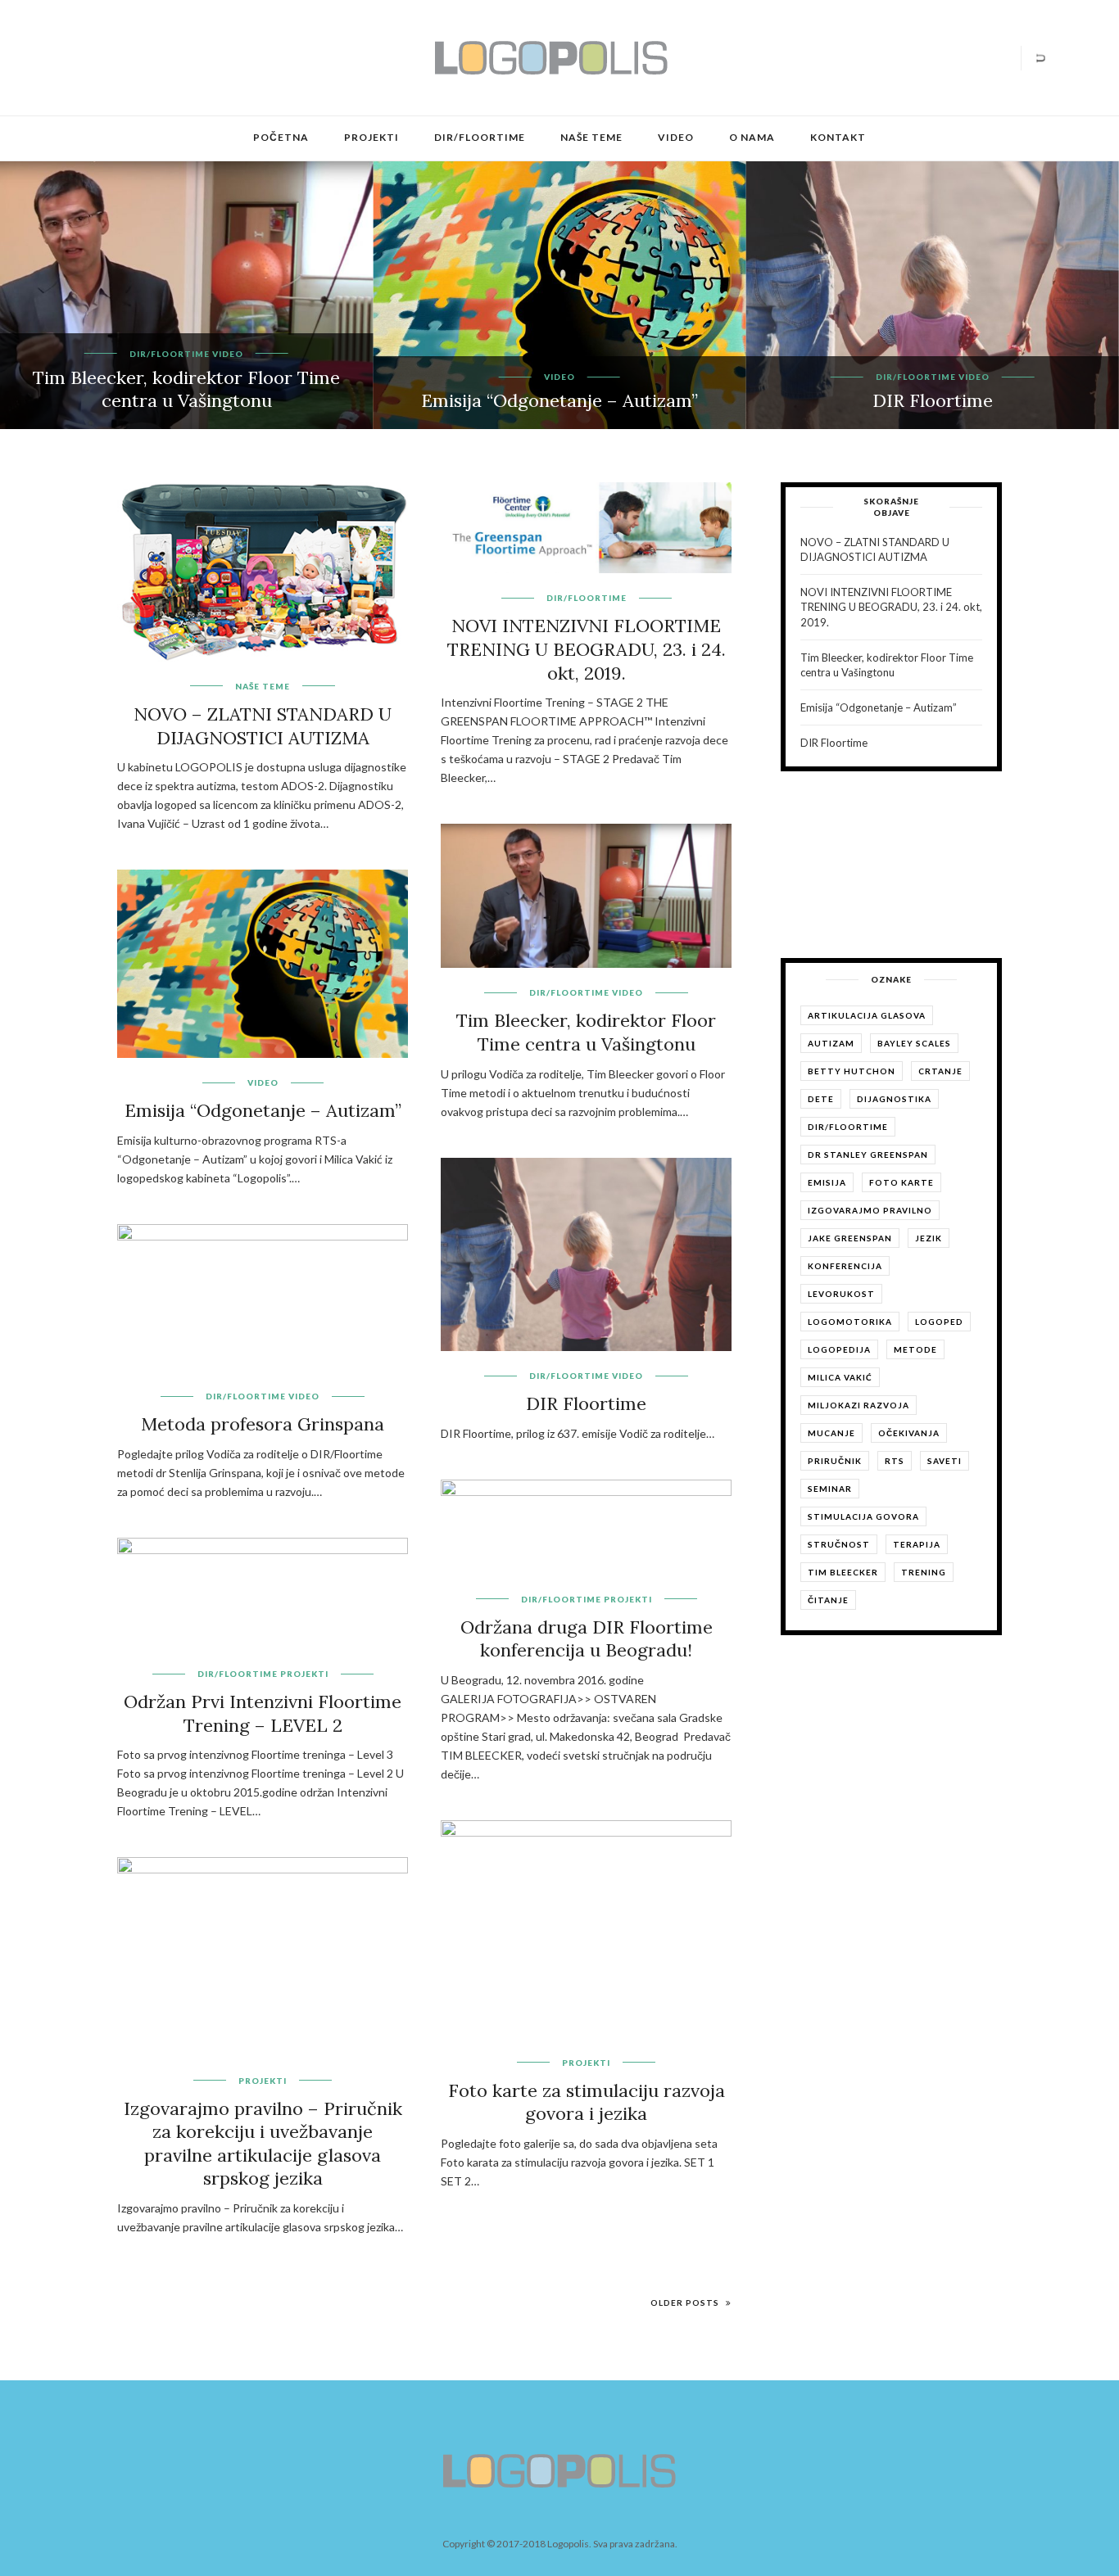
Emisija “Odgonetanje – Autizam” (559, 400)
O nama (752, 137)
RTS (895, 1461)
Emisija (827, 1182)
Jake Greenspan (850, 1238)
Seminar (830, 1489)
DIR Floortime (933, 400)
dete (821, 1099)
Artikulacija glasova (867, 1015)
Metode (915, 1349)
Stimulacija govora (863, 1516)
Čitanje (828, 1600)
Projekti (371, 137)
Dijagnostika (894, 1099)
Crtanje (940, 1071)
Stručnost (839, 1544)
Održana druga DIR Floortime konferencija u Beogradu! (587, 1639)
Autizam (831, 1043)
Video (676, 137)
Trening (924, 1572)
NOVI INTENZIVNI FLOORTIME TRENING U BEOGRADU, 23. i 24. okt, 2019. (587, 649)
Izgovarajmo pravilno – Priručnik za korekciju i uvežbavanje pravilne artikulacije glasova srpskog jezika (263, 2144)
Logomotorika (850, 1322)
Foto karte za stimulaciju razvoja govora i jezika (587, 2102)
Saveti (945, 1461)
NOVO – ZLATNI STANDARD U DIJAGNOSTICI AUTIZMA (263, 726)
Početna (281, 137)
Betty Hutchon (852, 1071)
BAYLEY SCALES (914, 1043)
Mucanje (831, 1433)
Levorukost (841, 1294)
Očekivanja (909, 1433)
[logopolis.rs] (551, 56)
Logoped (939, 1322)
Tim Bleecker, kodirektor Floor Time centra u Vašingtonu (186, 389)
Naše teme (591, 137)
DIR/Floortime (480, 137)
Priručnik (835, 1461)
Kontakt (838, 137)
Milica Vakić (840, 1377)
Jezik (929, 1238)
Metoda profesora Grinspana (263, 1424)
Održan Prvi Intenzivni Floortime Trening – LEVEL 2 (263, 1713)
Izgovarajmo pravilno (870, 1210)
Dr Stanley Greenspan (868, 1155)
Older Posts (686, 2303)
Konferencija (845, 1266)
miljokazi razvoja (859, 1405)
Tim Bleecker (843, 1572)
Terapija (917, 1544)
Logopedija (839, 1349)
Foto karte (902, 1182)
